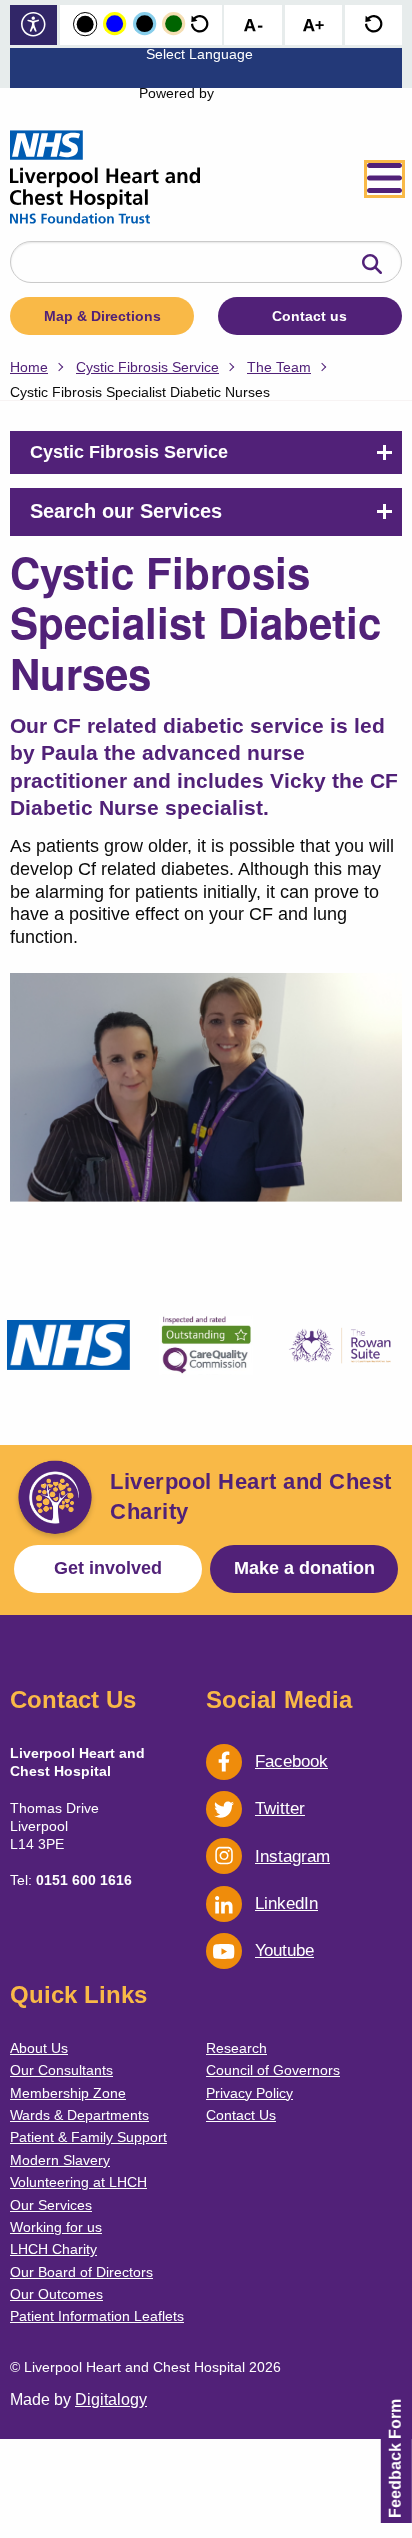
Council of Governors (273, 2070)
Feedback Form (395, 2458)
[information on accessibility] (33, 26)
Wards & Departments (79, 2115)
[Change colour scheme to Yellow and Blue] (114, 24)
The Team (279, 367)
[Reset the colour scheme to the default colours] (199, 24)
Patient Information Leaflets (97, 2316)
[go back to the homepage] (105, 179)
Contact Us (241, 2115)
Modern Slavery (60, 2160)
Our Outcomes (56, 2294)
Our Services (51, 2205)
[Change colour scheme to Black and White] (85, 25)
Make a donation (304, 1568)
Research (236, 2048)
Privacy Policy (249, 2093)
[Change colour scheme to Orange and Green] (173, 24)
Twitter (280, 1808)
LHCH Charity (53, 2249)
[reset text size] (373, 26)
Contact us (309, 316)
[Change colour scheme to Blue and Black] (144, 24)
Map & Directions (102, 316)
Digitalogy (111, 2399)
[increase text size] (313, 26)
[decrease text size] (253, 26)
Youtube (284, 1950)
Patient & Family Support (88, 2137)
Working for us (56, 2227)
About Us (39, 2048)
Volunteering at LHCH (78, 2182)
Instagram (292, 1856)
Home (29, 367)
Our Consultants (61, 2070)
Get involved (108, 1568)
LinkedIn (286, 1903)
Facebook (291, 1761)
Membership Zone (68, 2093)
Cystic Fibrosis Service (147, 367)
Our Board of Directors (81, 2272)
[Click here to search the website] (372, 265)
